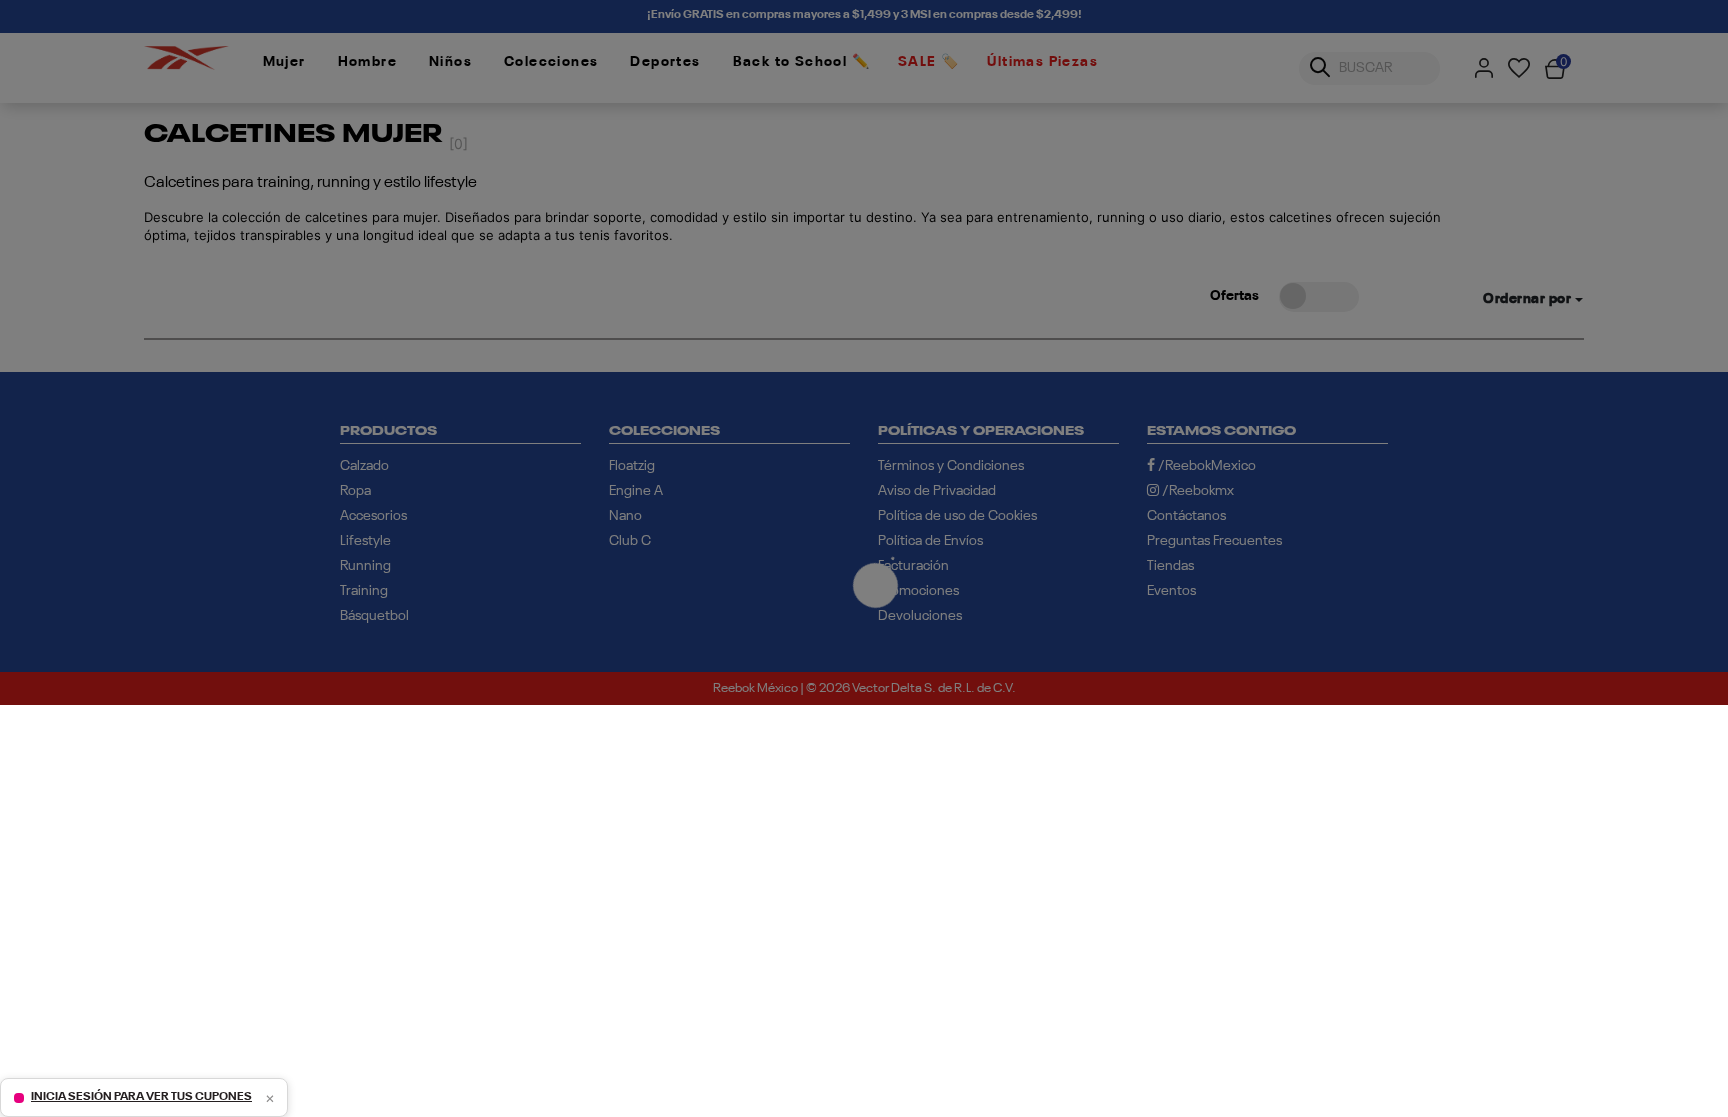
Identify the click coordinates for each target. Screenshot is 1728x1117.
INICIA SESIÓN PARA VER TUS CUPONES (141, 1097)
